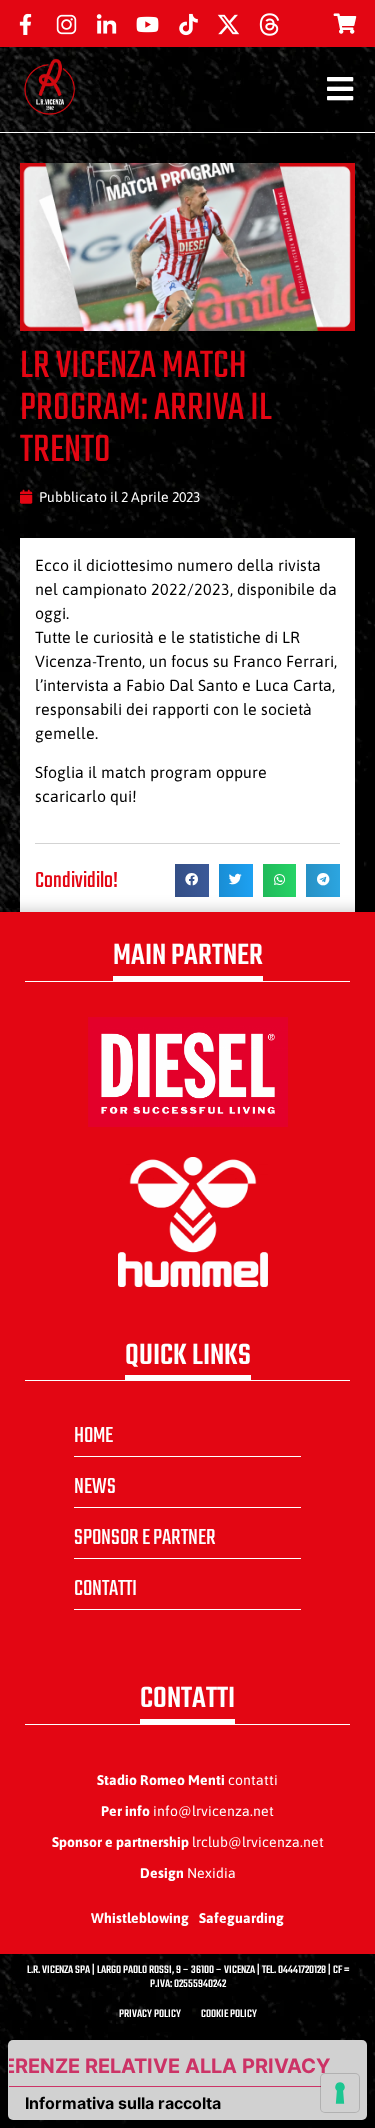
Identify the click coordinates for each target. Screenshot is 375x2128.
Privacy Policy (150, 2014)
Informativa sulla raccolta (123, 2103)
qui (121, 796)
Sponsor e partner (145, 1538)
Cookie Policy (229, 2014)
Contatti (105, 1589)
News (95, 1487)
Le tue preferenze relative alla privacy (169, 2066)
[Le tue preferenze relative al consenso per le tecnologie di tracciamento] (340, 2093)
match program (156, 772)
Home (93, 1436)
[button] (192, 881)
